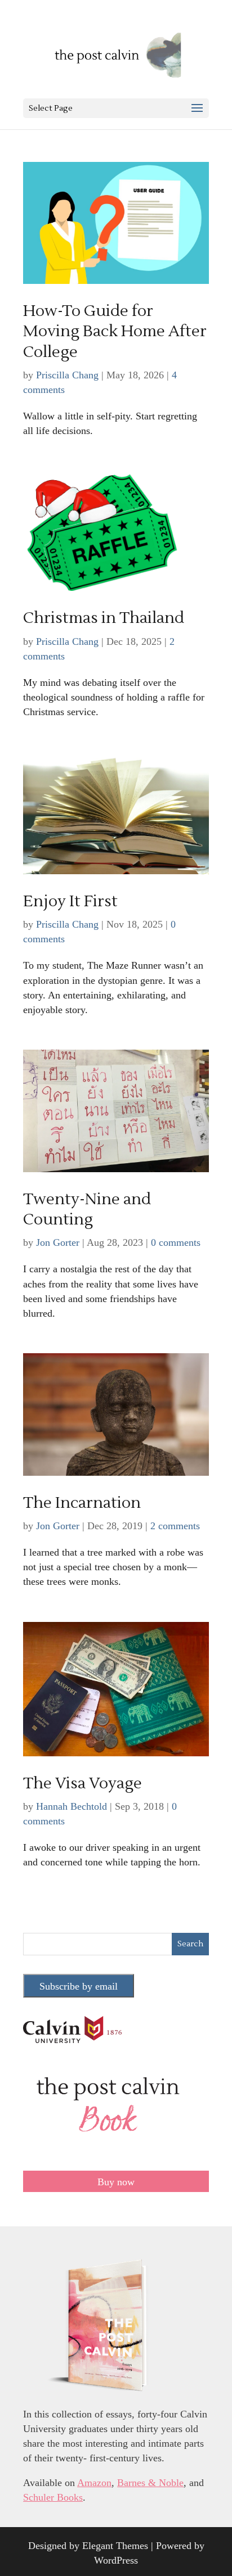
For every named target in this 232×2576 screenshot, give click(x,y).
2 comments (175, 1526)
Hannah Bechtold (72, 1806)
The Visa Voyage (82, 1783)
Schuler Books (53, 2497)
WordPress (116, 2560)
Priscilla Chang (67, 375)
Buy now (116, 2182)
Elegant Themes (115, 2546)
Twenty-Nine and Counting (87, 1209)
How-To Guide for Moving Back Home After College (115, 331)
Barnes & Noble (150, 2483)
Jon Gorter (58, 1242)
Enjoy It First (70, 901)
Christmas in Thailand (104, 618)
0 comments (176, 1242)
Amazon (94, 2483)
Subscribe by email (79, 1986)
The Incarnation (82, 1503)
